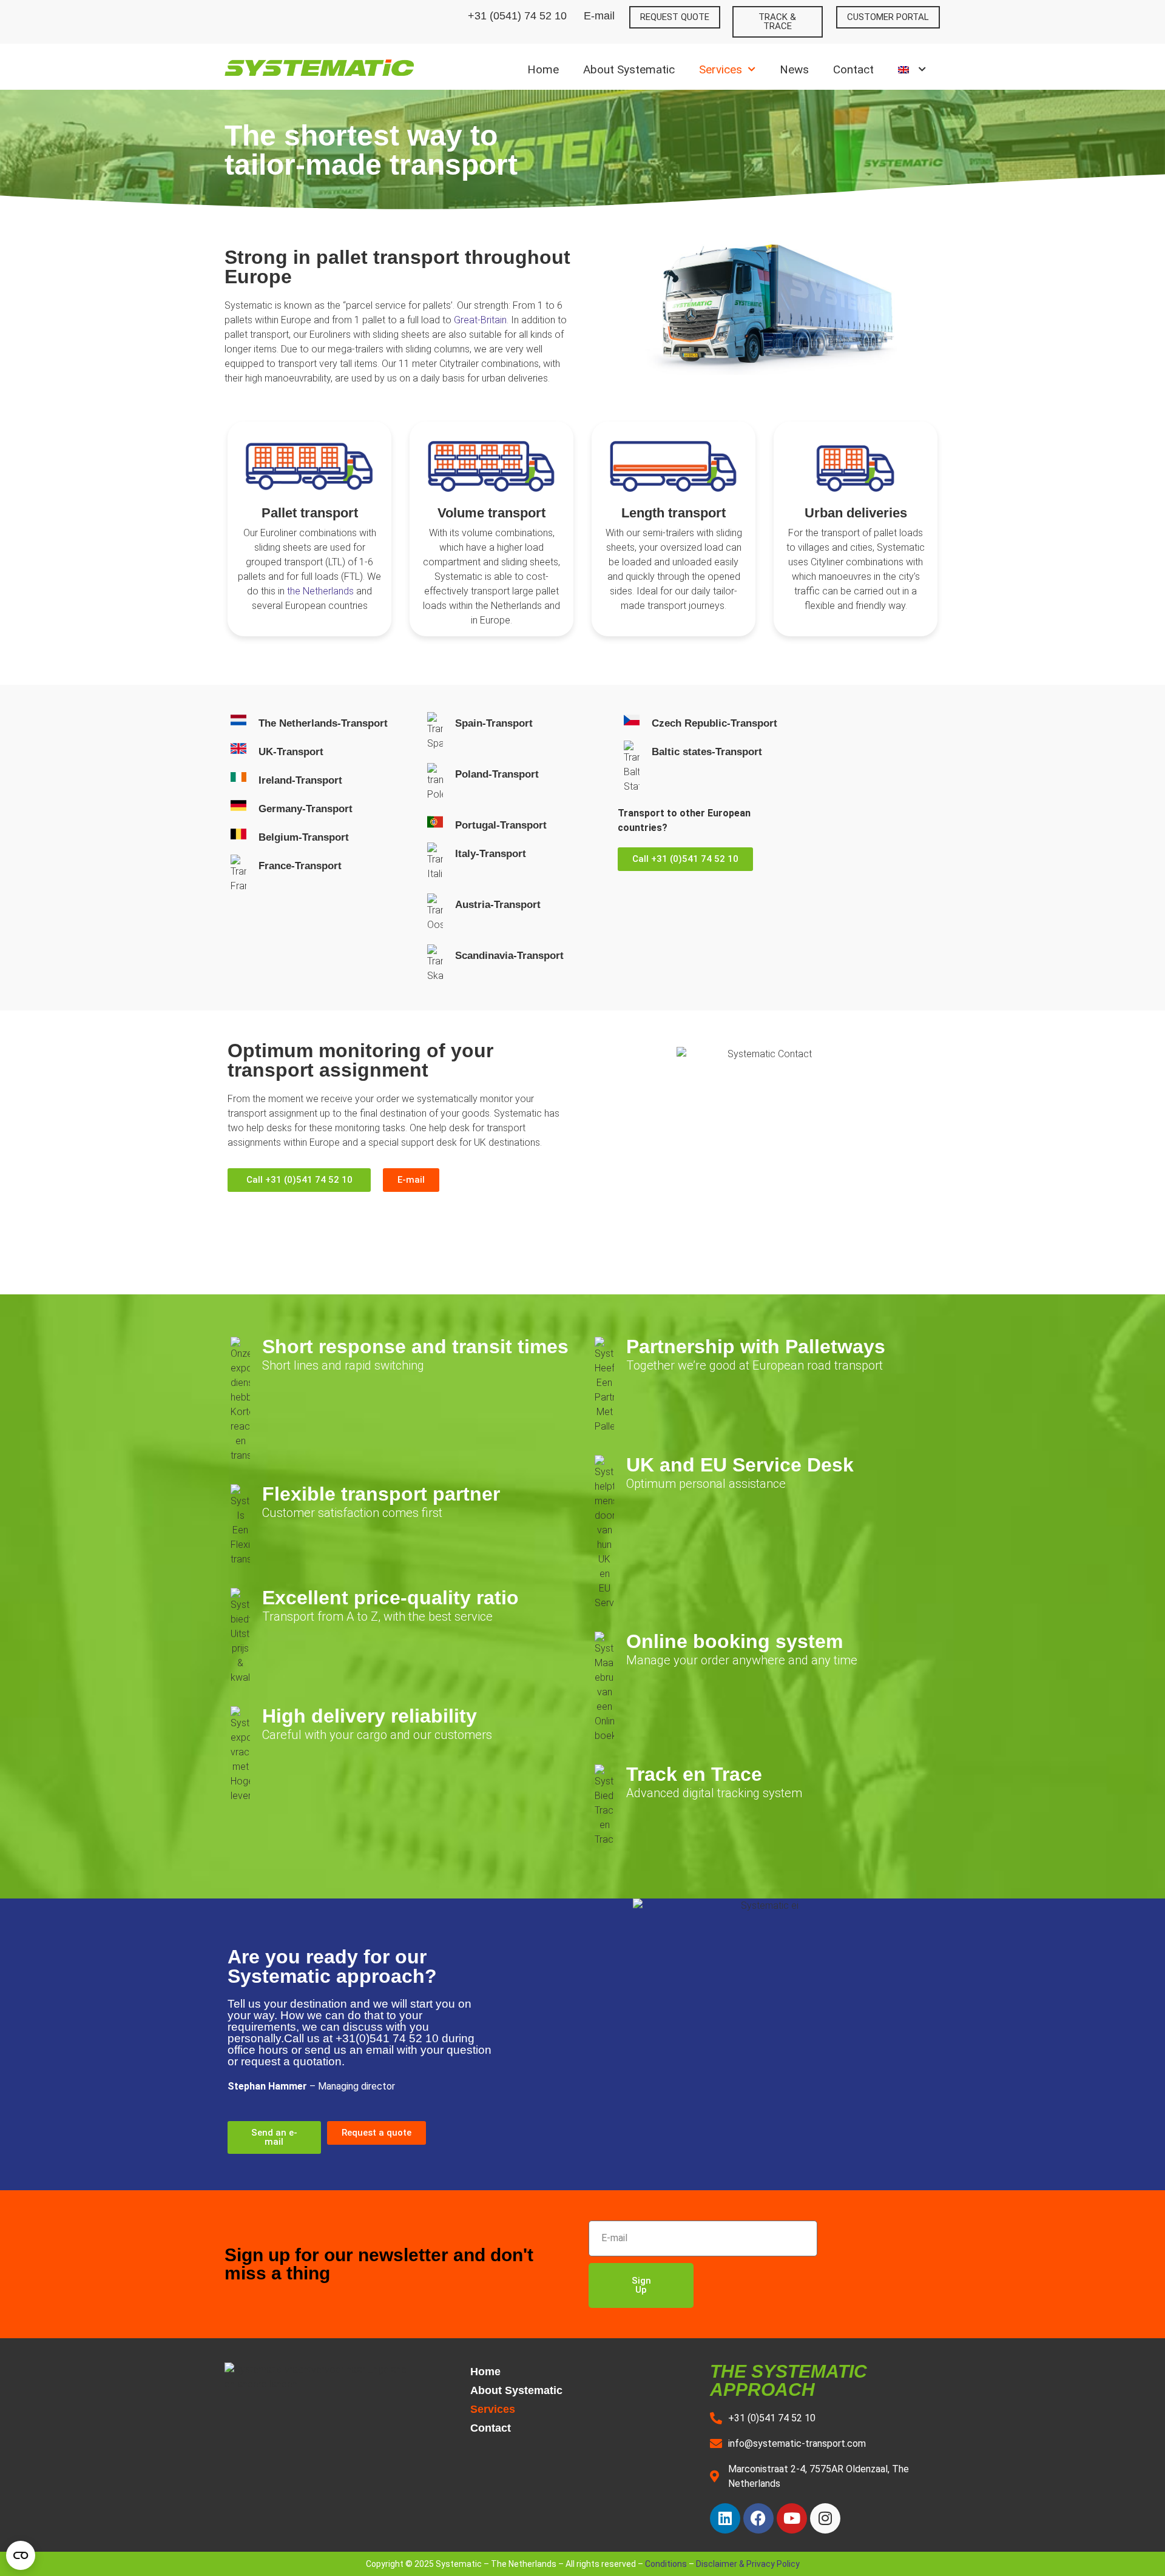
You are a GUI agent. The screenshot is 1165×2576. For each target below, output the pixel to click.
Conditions (666, 2564)
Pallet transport (310, 513)
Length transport (674, 513)
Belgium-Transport (304, 837)
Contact (853, 69)
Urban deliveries (856, 513)
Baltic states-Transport (707, 752)
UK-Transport (291, 752)
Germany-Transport (306, 809)
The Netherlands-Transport (323, 723)
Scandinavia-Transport (509, 956)
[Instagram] (825, 2518)
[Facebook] (758, 2518)
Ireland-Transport (300, 780)
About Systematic (629, 69)
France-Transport (300, 866)
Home (543, 69)
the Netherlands (320, 591)
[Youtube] (792, 2518)
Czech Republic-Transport (714, 723)
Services (721, 69)
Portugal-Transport (501, 825)
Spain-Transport (494, 723)
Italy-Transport (491, 854)
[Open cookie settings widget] (21, 2555)
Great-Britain (480, 320)
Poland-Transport (497, 774)
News (794, 69)
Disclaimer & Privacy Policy (748, 2564)
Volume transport (491, 513)
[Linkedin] (725, 2518)
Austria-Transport (498, 905)
